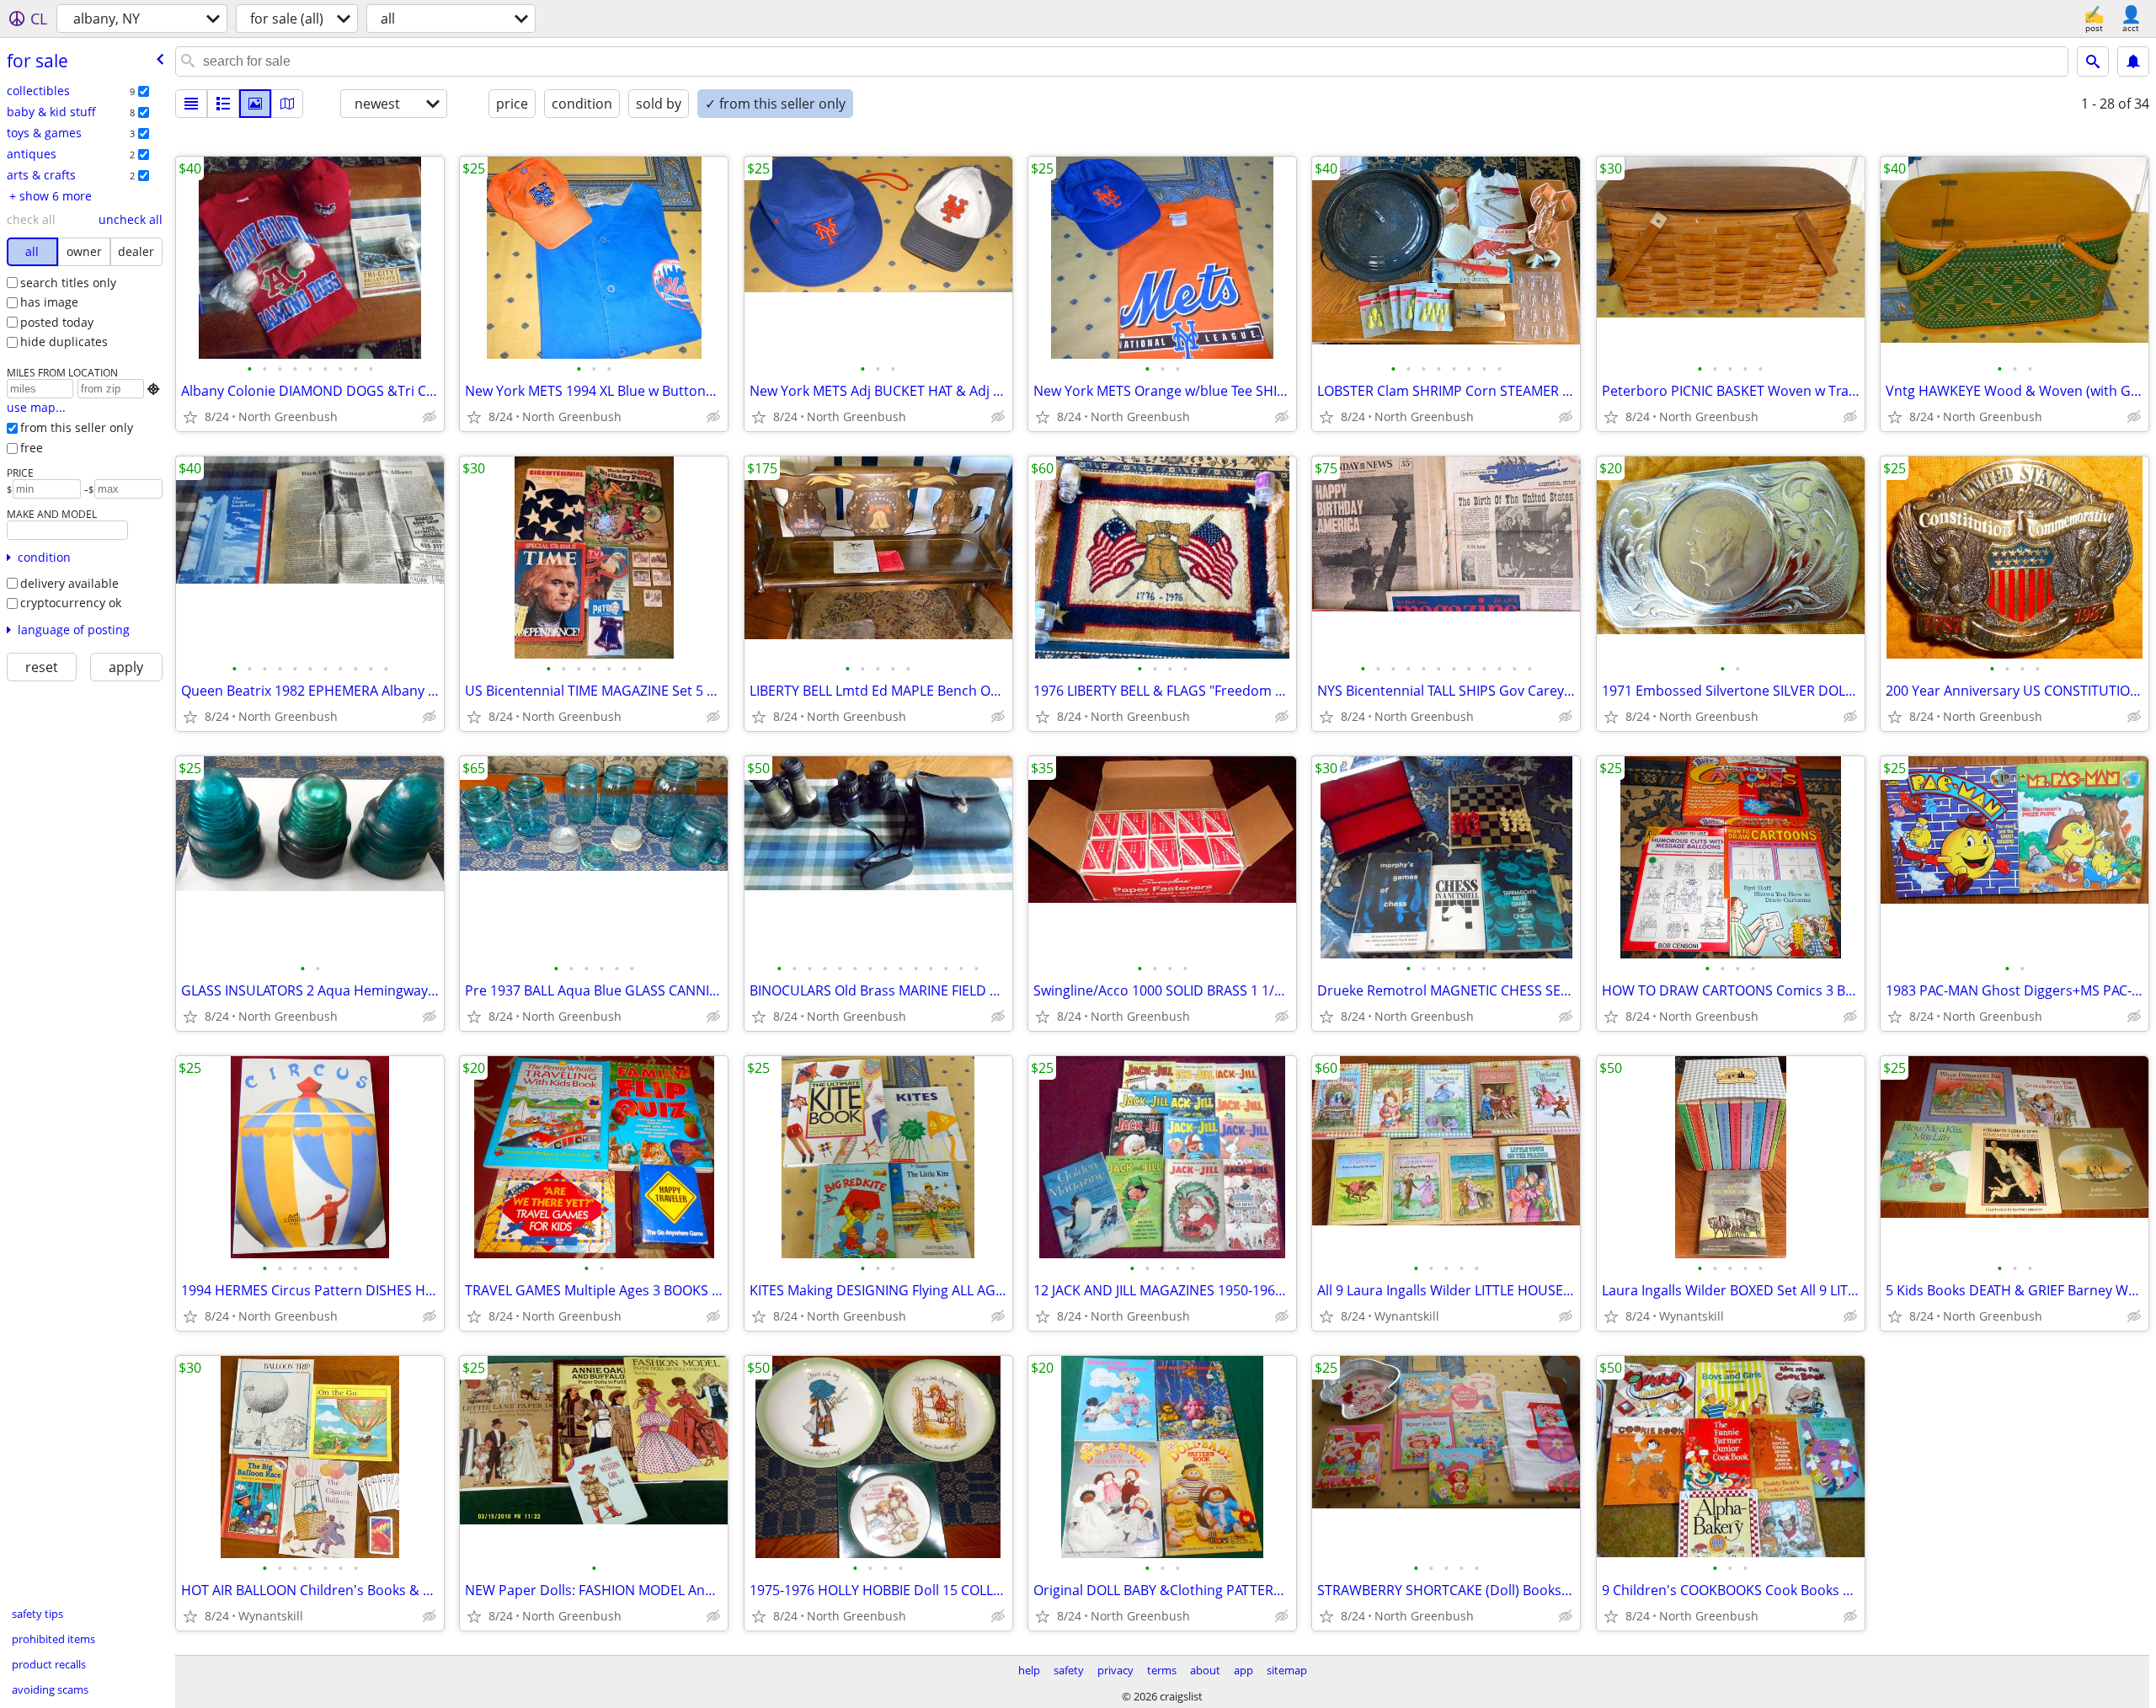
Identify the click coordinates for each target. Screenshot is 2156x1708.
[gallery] (255, 104)
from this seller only (77, 427)
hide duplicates (64, 342)
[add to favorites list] (190, 417)
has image (49, 302)
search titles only (68, 283)
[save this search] (2133, 61)
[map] (287, 104)
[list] (191, 104)
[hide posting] (430, 417)
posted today (57, 322)
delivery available (69, 583)
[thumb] (223, 104)
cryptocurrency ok (71, 603)
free (32, 448)
